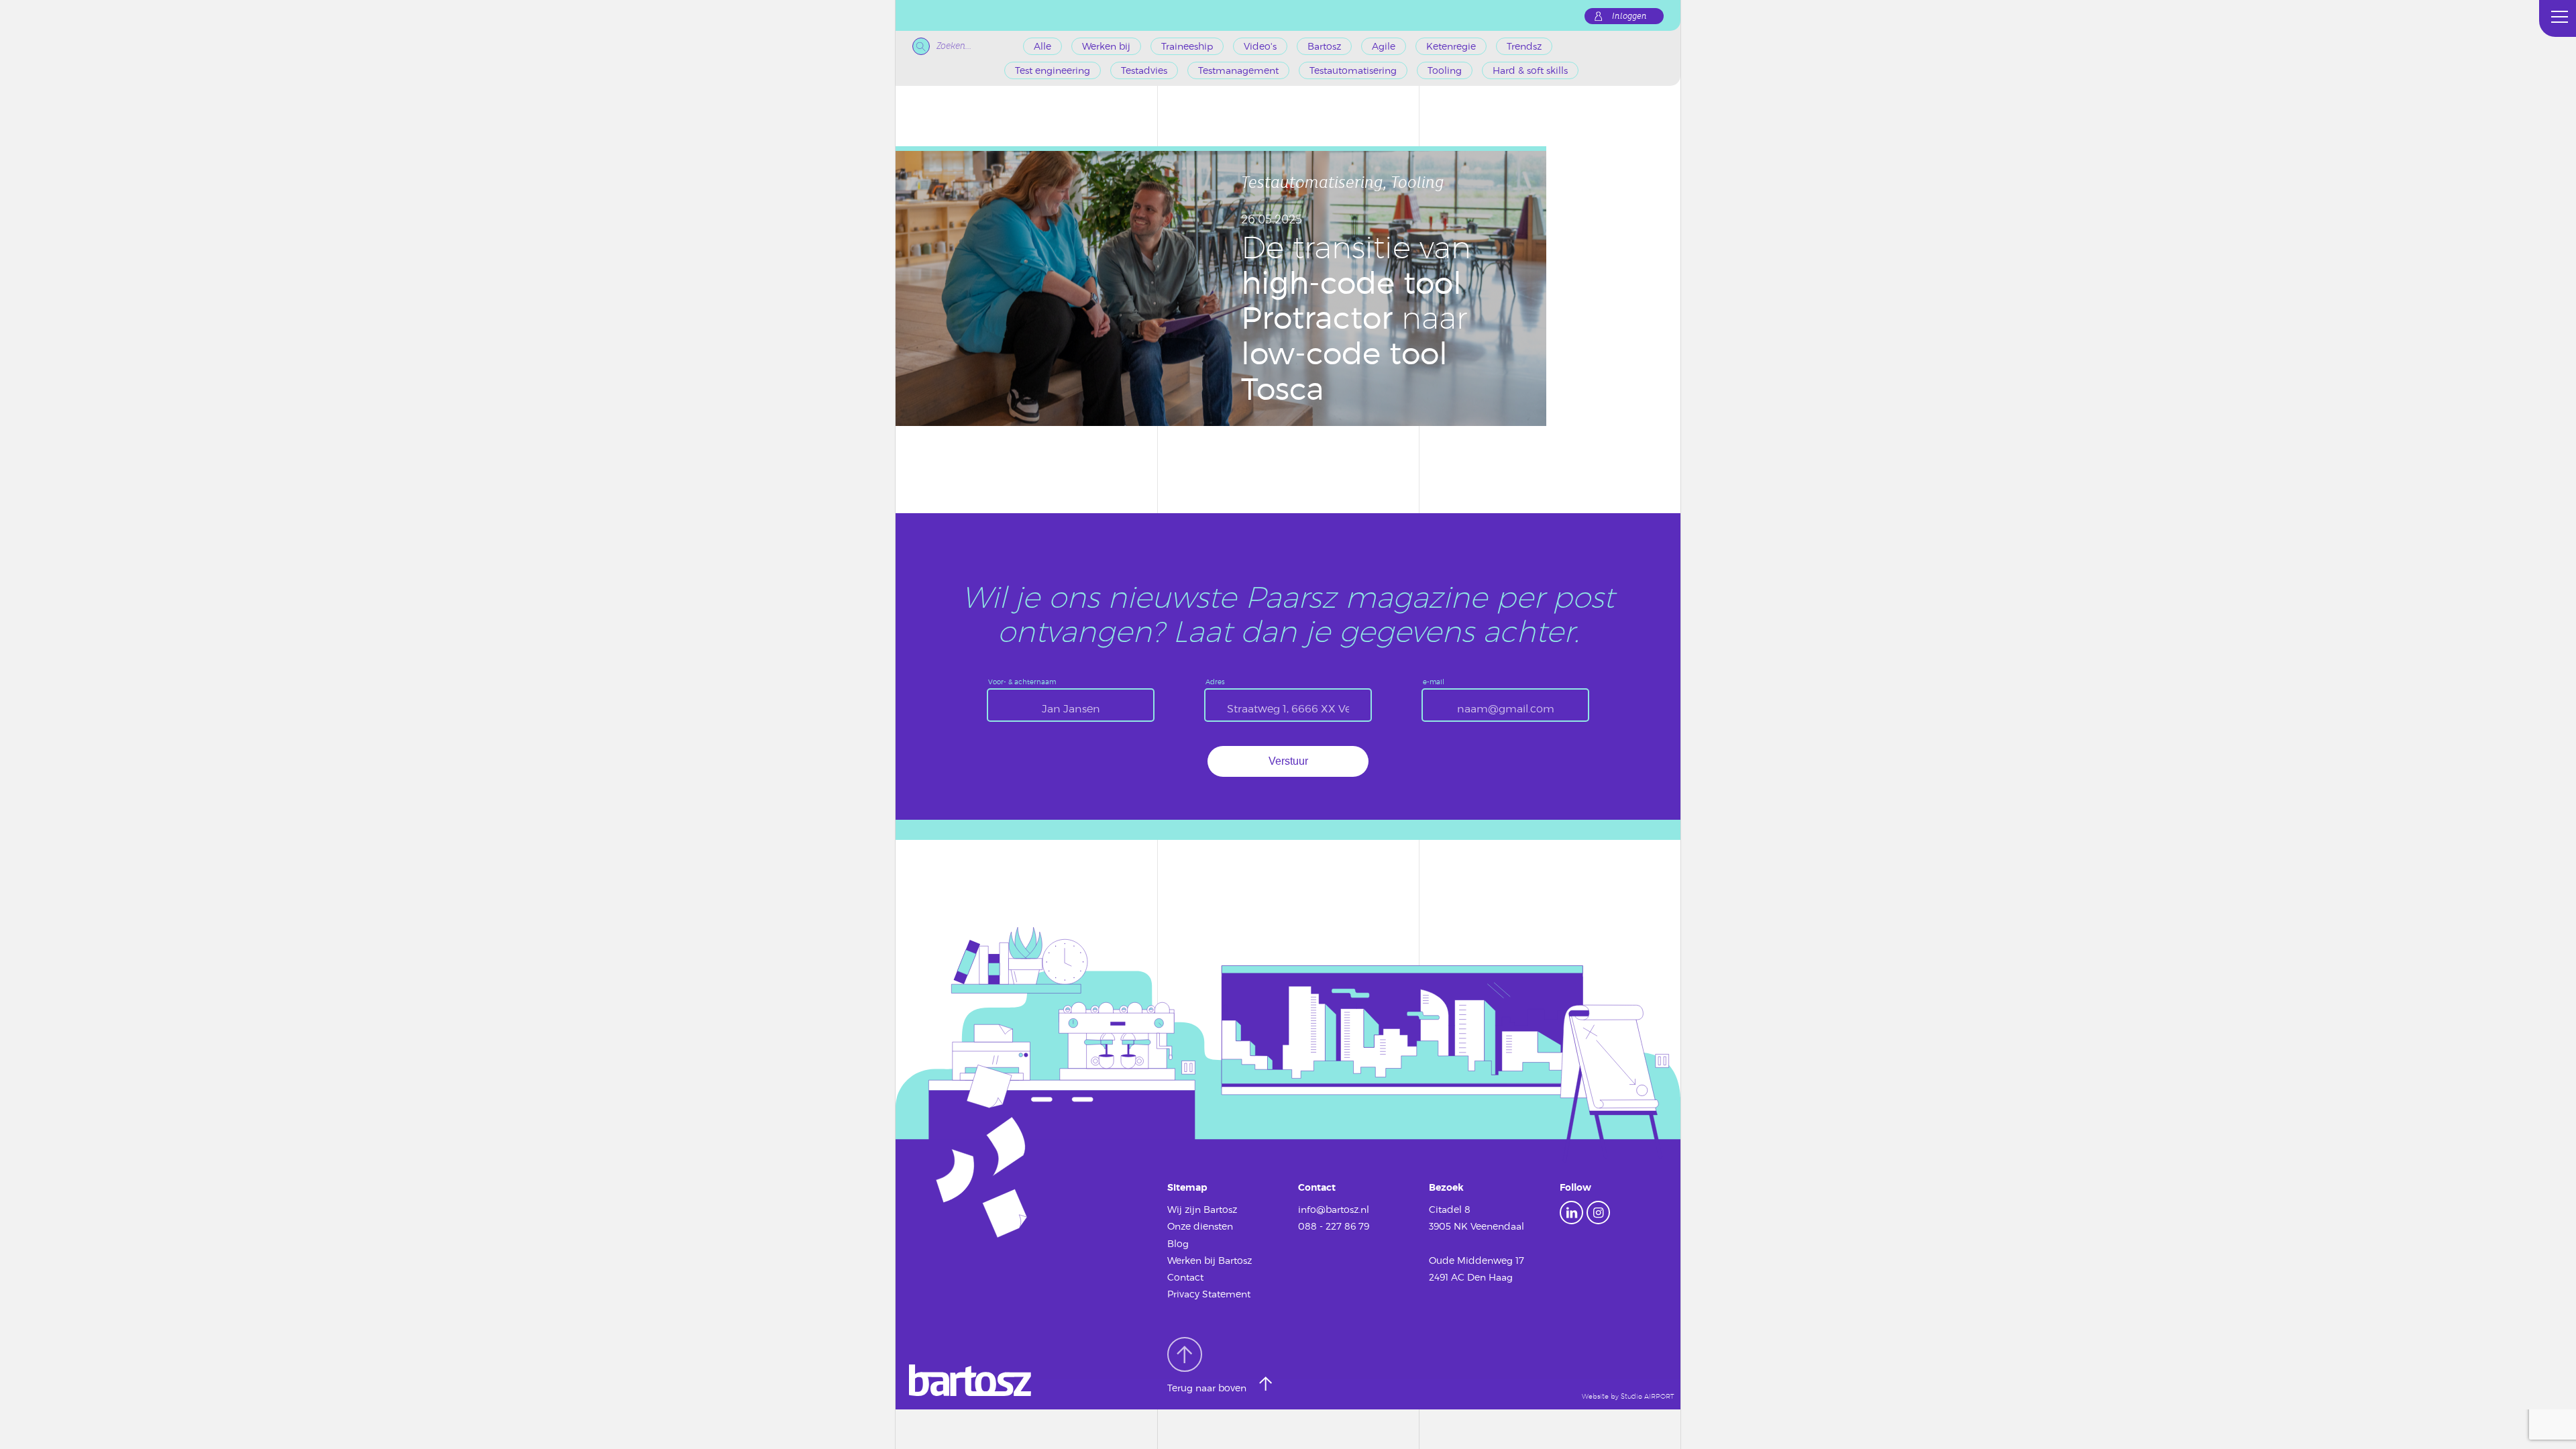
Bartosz (1324, 46)
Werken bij (1106, 46)
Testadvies (1144, 70)
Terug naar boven (1208, 1388)
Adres (1215, 682)
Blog (1178, 1243)
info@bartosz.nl (1334, 1209)
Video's (1260, 46)
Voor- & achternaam (1022, 682)
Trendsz (1524, 46)
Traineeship (1187, 46)
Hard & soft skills (1530, 70)
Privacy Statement (1209, 1294)
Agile (1384, 46)
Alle (1042, 46)
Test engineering (1053, 70)
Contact (1185, 1277)
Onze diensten (1200, 1226)
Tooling (1445, 70)
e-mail (1434, 682)
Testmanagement (1238, 70)
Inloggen (1629, 16)
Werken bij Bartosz (1210, 1260)
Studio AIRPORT (1647, 1396)
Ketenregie (1451, 46)
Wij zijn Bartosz (1202, 1209)
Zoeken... (954, 46)
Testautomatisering (1353, 70)
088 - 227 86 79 (1334, 1226)
